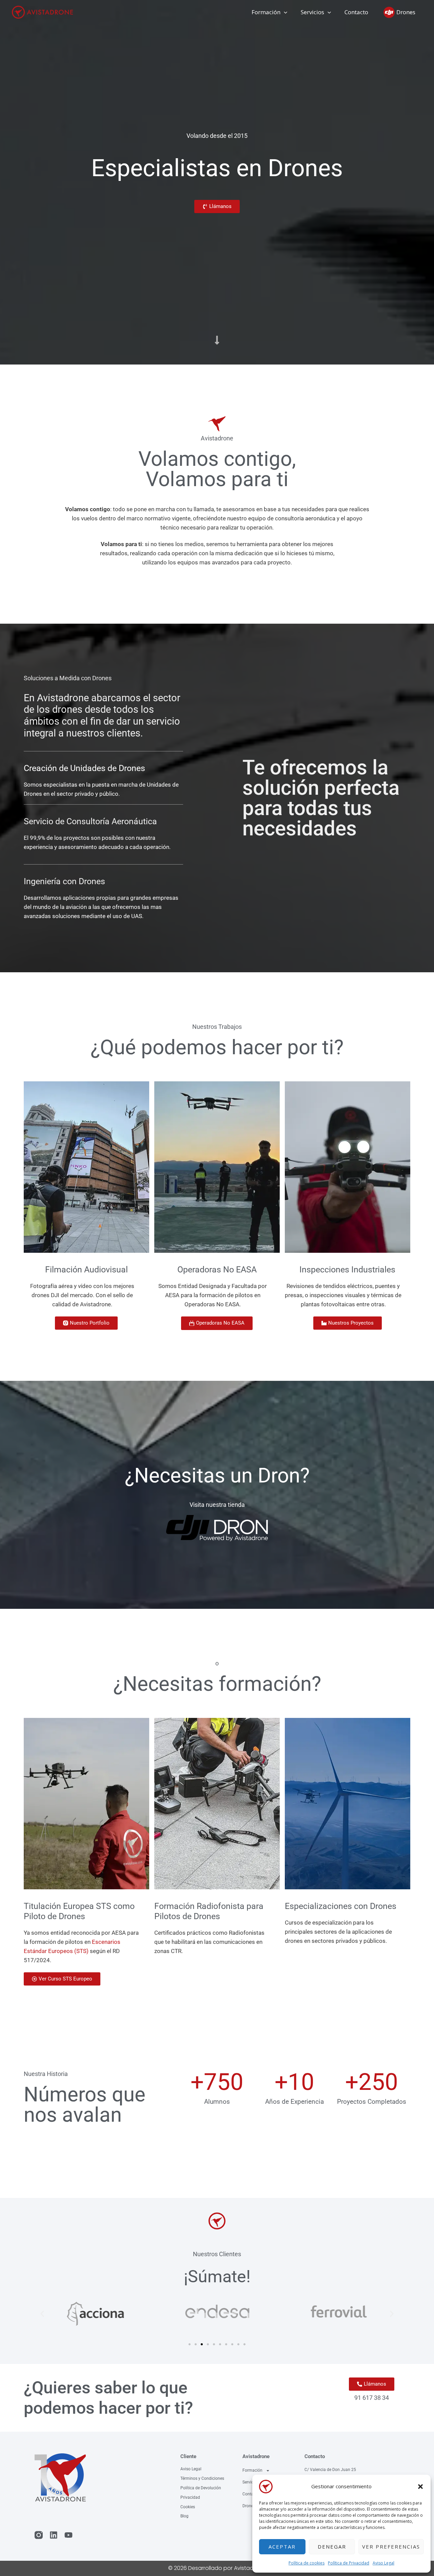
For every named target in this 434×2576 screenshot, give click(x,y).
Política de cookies (307, 2563)
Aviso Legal (383, 2563)
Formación (252, 2470)
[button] (420, 2487)
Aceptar (282, 2547)
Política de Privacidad (349, 2563)
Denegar (332, 2547)
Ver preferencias (391, 2547)
